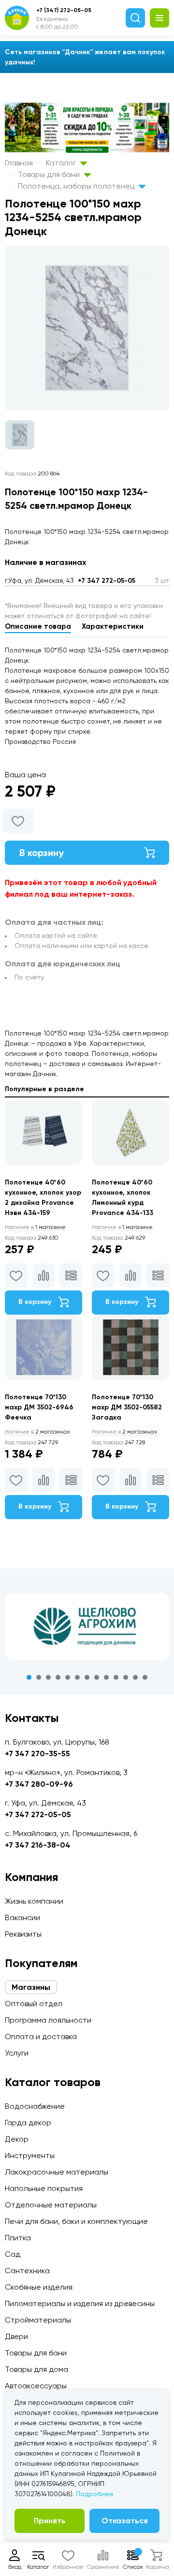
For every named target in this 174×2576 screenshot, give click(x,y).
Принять (50, 2521)
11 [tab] (126, 1677)
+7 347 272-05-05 (107, 581)
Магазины (31, 1987)
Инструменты (30, 2155)
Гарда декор (28, 2123)
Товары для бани (50, 174)
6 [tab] (77, 1677)
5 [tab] (68, 1677)
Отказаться (125, 2521)
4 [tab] (58, 1677)
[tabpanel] (87, 1627)
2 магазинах (37, 1432)
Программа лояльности (48, 2020)
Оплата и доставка (41, 2036)
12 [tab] (135, 1677)
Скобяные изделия (39, 2287)
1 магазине (35, 1227)
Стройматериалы (38, 2320)
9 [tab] (106, 1677)
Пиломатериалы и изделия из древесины (80, 2303)
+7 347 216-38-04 (38, 1845)
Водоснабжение (35, 2106)
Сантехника (27, 2271)
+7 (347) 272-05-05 (64, 10)
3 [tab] (48, 1677)
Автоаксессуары (36, 2386)
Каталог (62, 163)
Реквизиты (23, 1934)
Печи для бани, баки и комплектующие (76, 2221)
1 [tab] (29, 1677)
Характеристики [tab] (113, 626)
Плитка (18, 2238)
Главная (19, 163)
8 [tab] (97, 1677)
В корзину (42, 853)
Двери (16, 2336)
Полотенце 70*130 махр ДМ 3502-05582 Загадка (127, 1407)
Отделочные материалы (51, 2205)
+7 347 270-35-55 (37, 1754)
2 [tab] (39, 1677)
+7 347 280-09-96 (39, 1784)
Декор (17, 2139)
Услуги (17, 2053)
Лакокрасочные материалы (57, 2172)
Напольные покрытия (44, 2188)
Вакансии (22, 1917)
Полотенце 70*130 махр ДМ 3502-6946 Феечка (39, 1407)
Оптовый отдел (34, 2004)
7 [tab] (87, 1677)
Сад (13, 2254)
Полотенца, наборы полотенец (77, 186)
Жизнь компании (34, 1901)
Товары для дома (36, 2369)
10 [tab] (116, 1677)
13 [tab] (145, 1677)
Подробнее (95, 2494)
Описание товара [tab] (38, 626)
